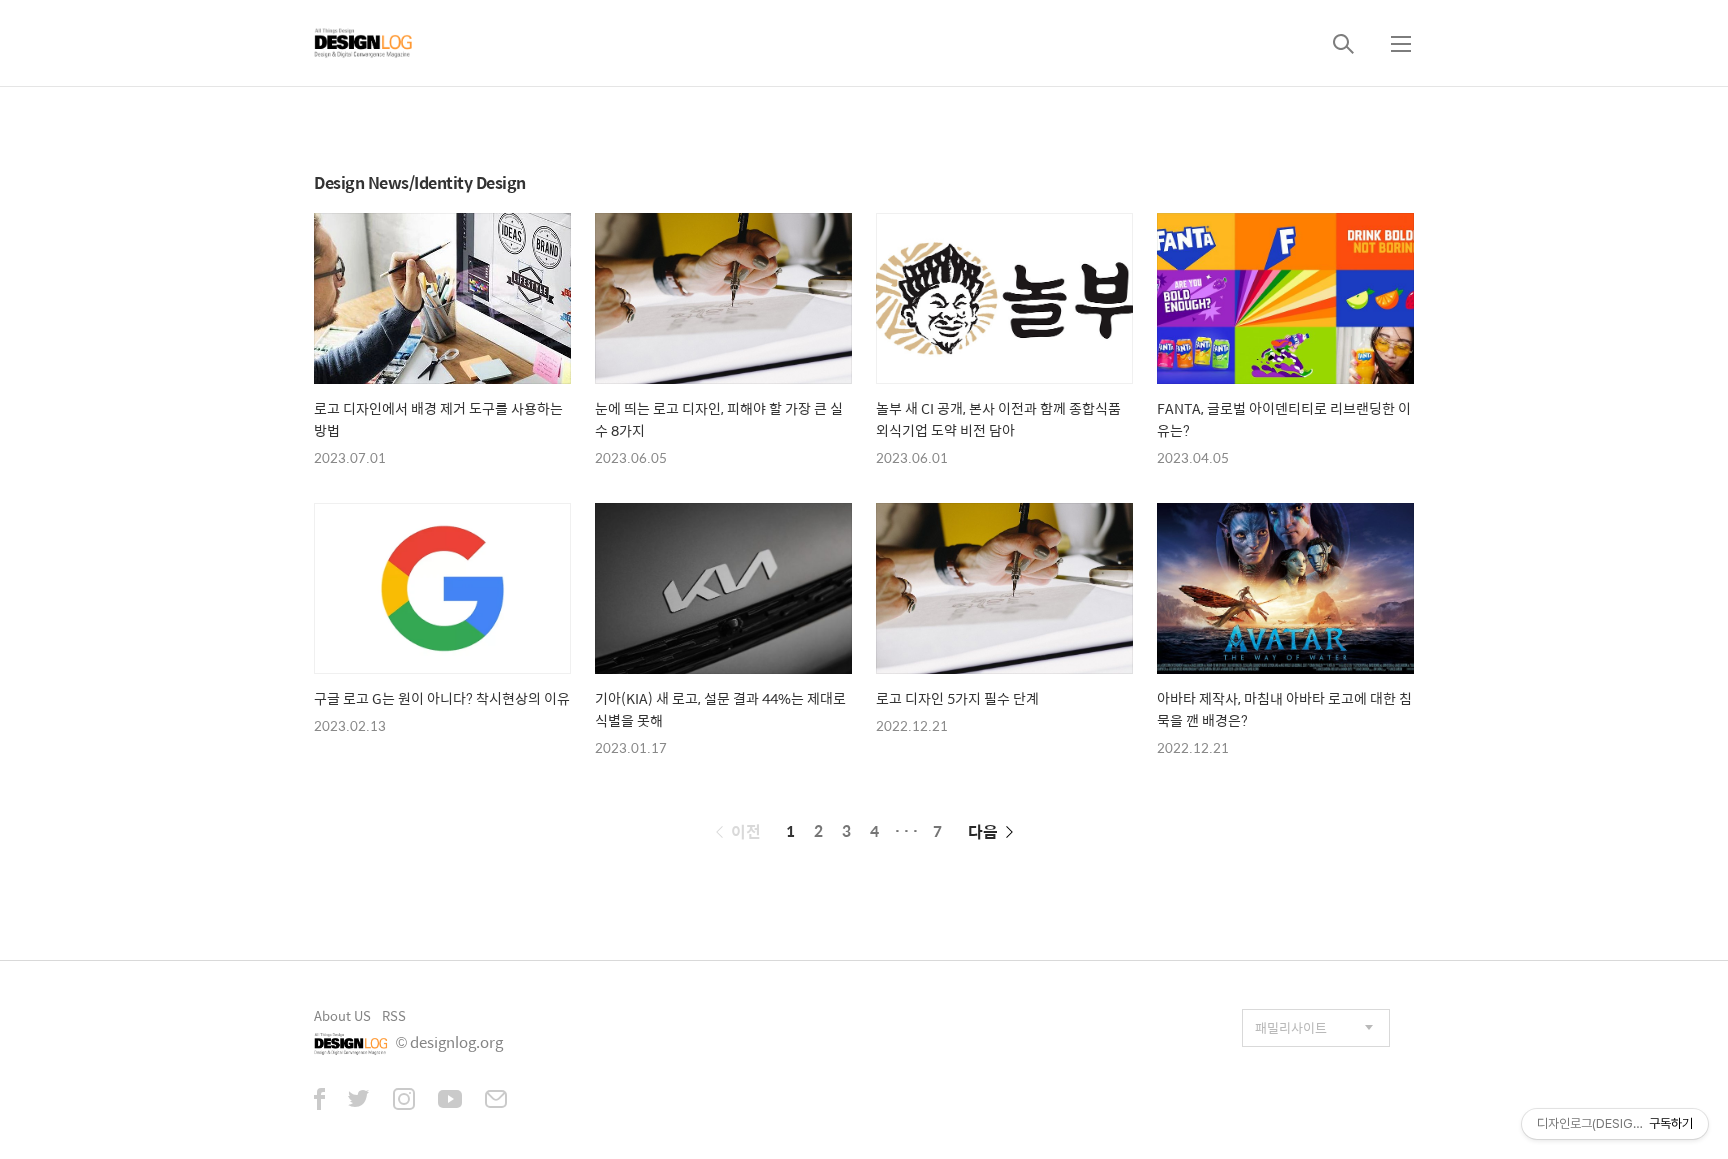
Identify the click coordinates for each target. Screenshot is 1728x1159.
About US (342, 1015)
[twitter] (359, 1101)
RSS (394, 1015)
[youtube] (450, 1101)
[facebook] (319, 1101)
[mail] (496, 1101)
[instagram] (404, 1101)
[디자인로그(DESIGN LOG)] (364, 43)
